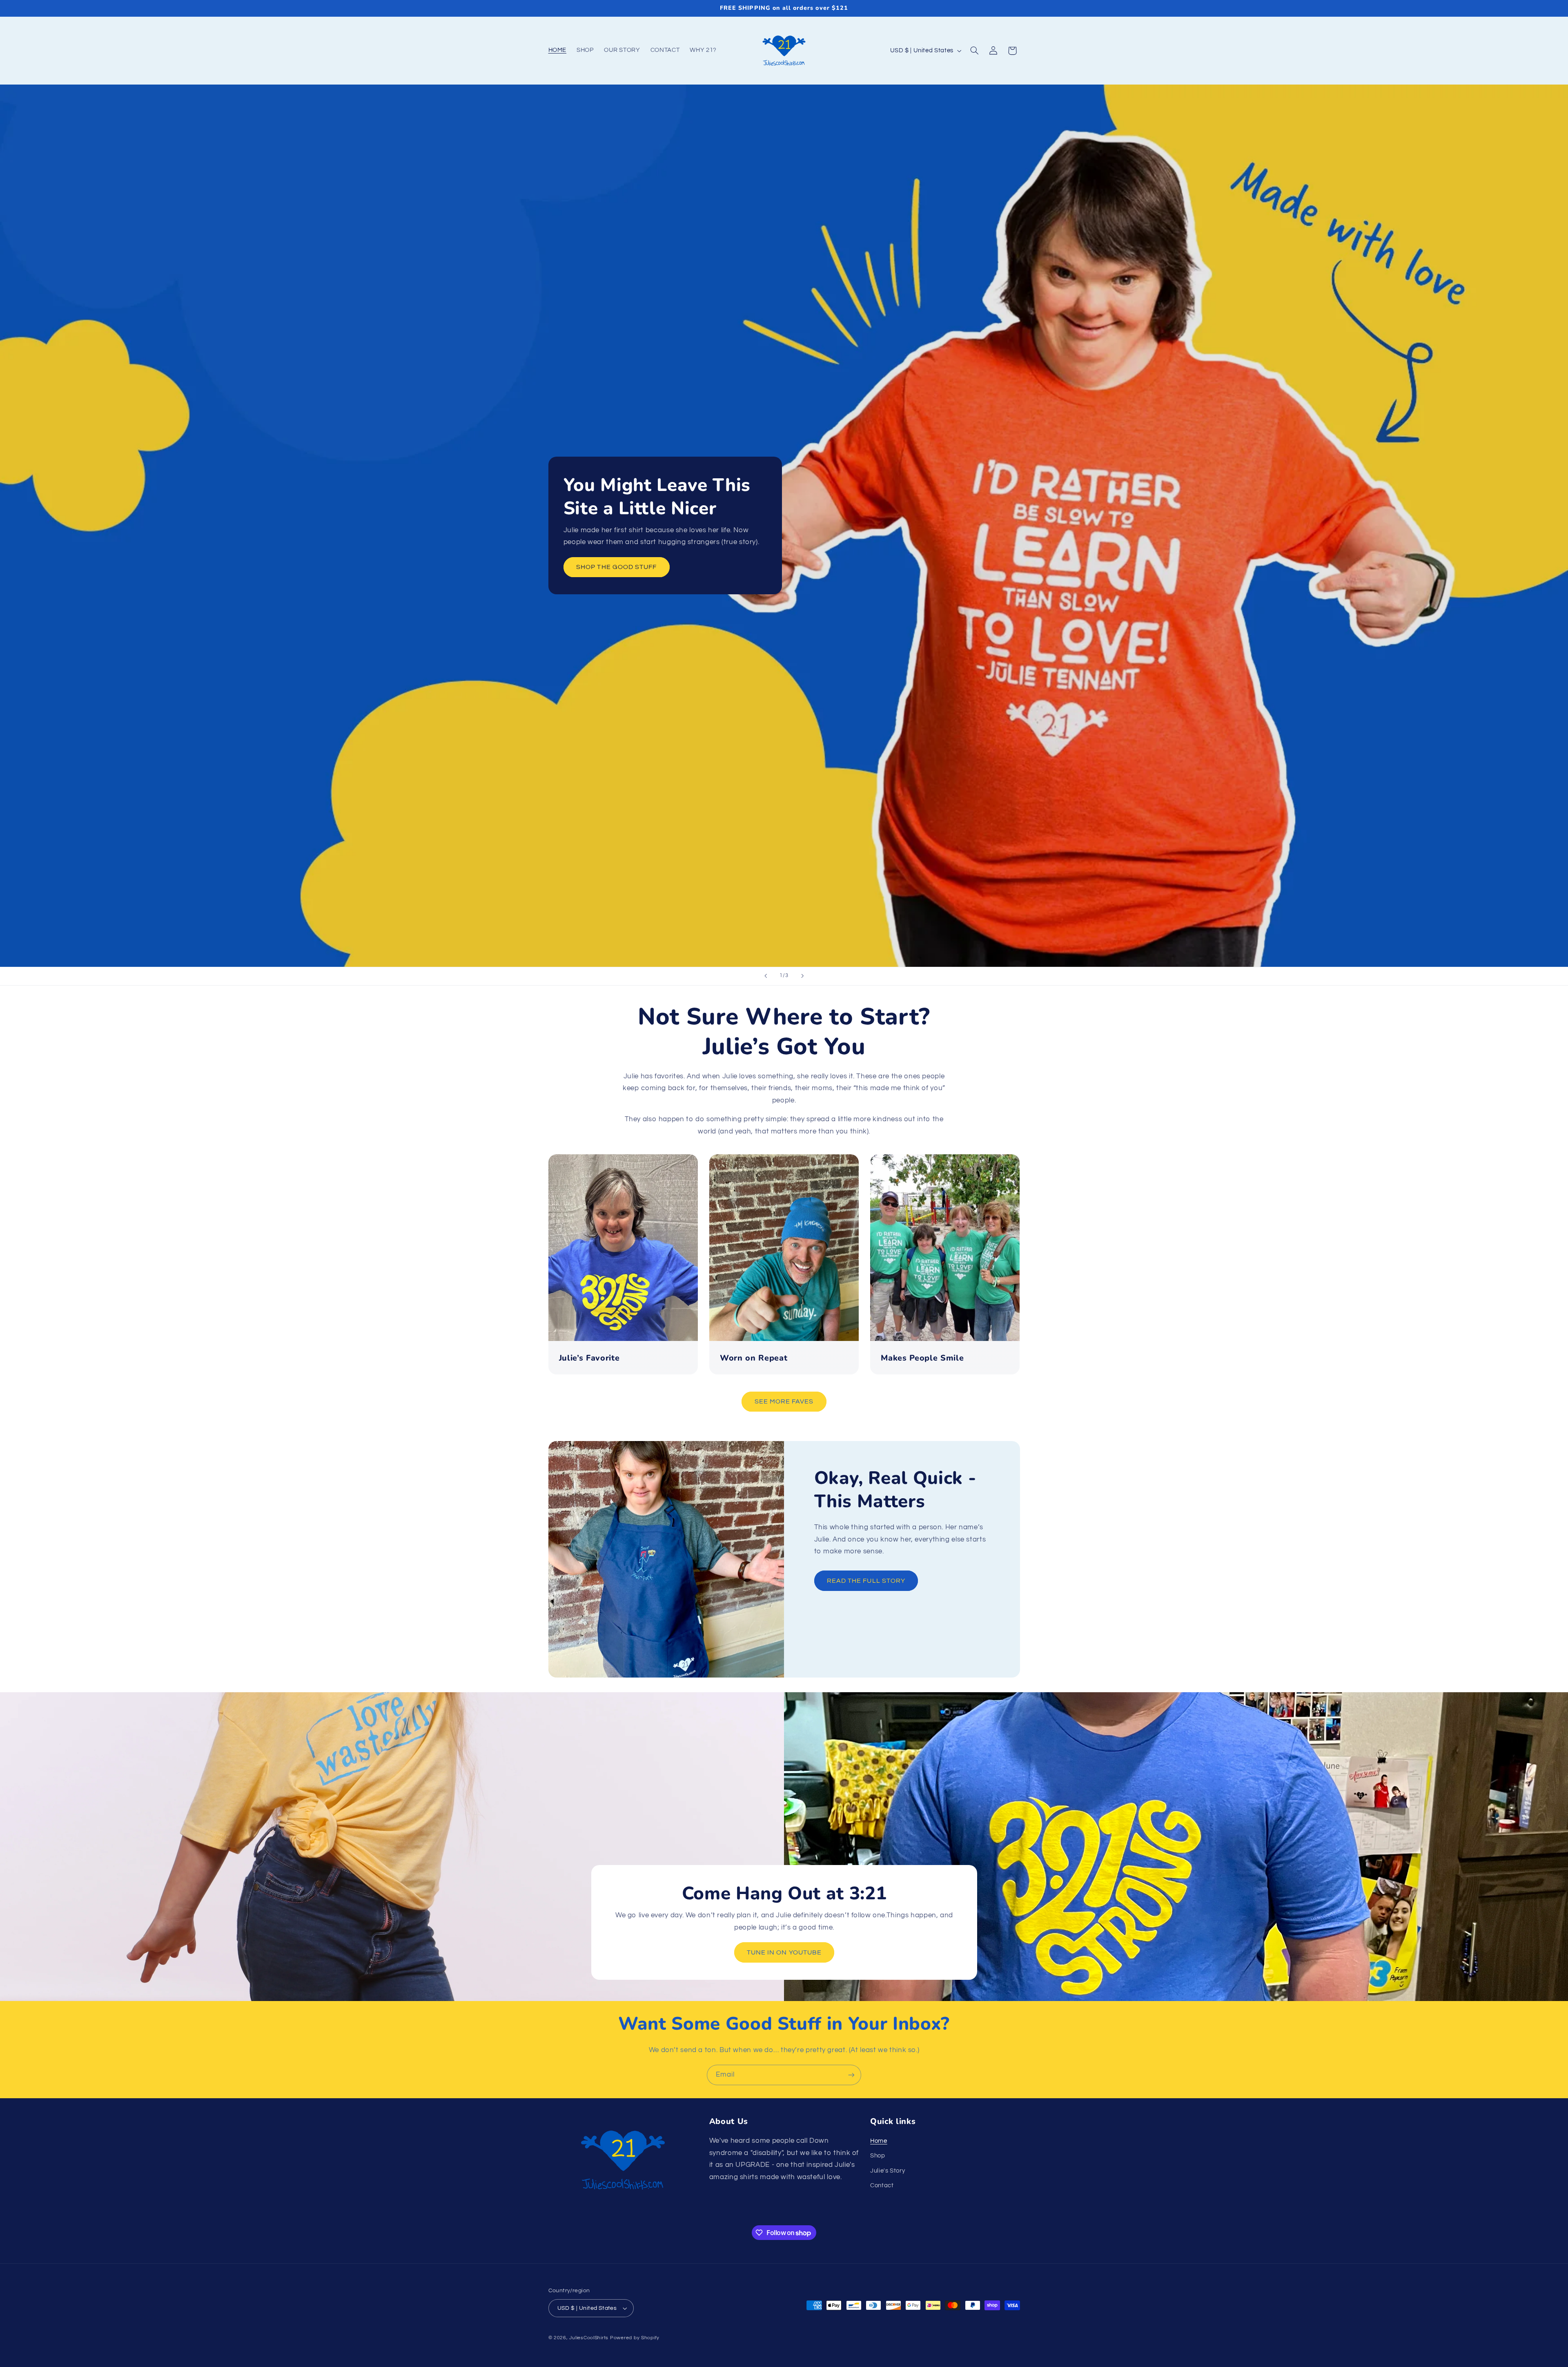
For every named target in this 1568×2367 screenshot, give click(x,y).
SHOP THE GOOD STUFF (616, 567)
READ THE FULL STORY (866, 1581)
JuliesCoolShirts (589, 2338)
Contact (882, 2185)
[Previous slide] (766, 976)
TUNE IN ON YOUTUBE (784, 1952)
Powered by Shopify (635, 2338)
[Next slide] (802, 976)
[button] (974, 51)
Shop (878, 2156)
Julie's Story (888, 2171)
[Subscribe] (851, 2075)
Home (879, 2141)
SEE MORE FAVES (784, 1401)
